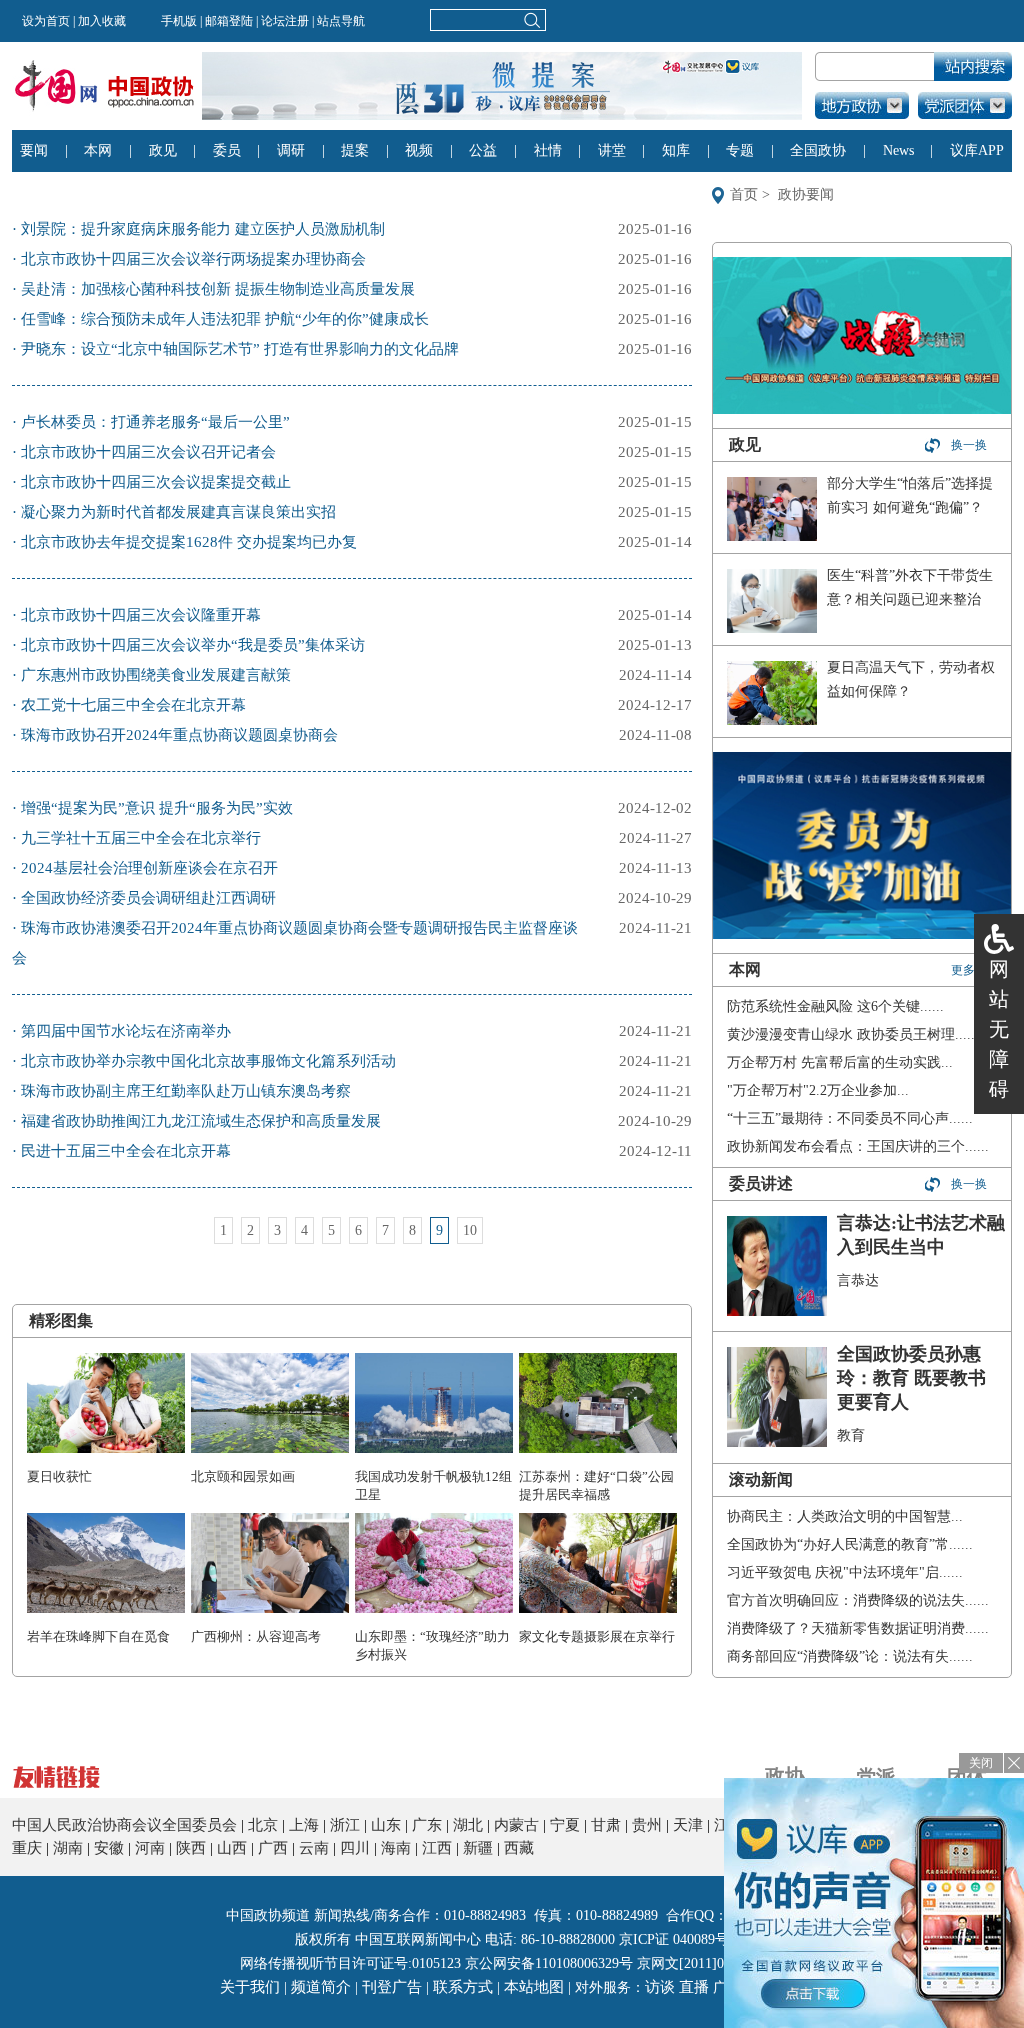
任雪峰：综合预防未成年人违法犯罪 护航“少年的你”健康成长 (225, 319)
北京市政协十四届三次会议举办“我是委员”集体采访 (193, 645)
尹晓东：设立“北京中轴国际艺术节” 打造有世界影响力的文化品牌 (240, 349)
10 (470, 1230)
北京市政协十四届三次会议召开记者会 (148, 452)
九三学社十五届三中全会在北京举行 (141, 838)
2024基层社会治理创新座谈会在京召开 (149, 868)
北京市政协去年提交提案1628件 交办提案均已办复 (189, 542)
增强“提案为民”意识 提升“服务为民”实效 (157, 808)
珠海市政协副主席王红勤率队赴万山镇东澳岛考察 (186, 1091)
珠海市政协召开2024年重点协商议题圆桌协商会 (179, 735)
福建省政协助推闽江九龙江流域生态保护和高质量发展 (201, 1121)
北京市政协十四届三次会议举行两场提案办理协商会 (193, 259)
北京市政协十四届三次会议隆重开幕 (141, 615)
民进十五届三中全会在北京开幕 (126, 1151)
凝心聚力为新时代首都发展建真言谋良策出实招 (178, 512)
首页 (744, 194)
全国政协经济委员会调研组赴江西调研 (148, 898)
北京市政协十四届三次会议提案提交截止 (156, 482)
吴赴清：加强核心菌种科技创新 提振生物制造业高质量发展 (218, 289)
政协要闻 (806, 194)
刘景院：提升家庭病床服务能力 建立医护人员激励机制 (203, 229)
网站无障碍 (999, 1029)
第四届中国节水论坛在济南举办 (126, 1031)
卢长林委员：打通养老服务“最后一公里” (155, 422)
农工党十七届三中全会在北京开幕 (133, 705)
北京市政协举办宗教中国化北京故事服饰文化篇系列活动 (208, 1061)
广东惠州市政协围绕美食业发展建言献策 (156, 675)
